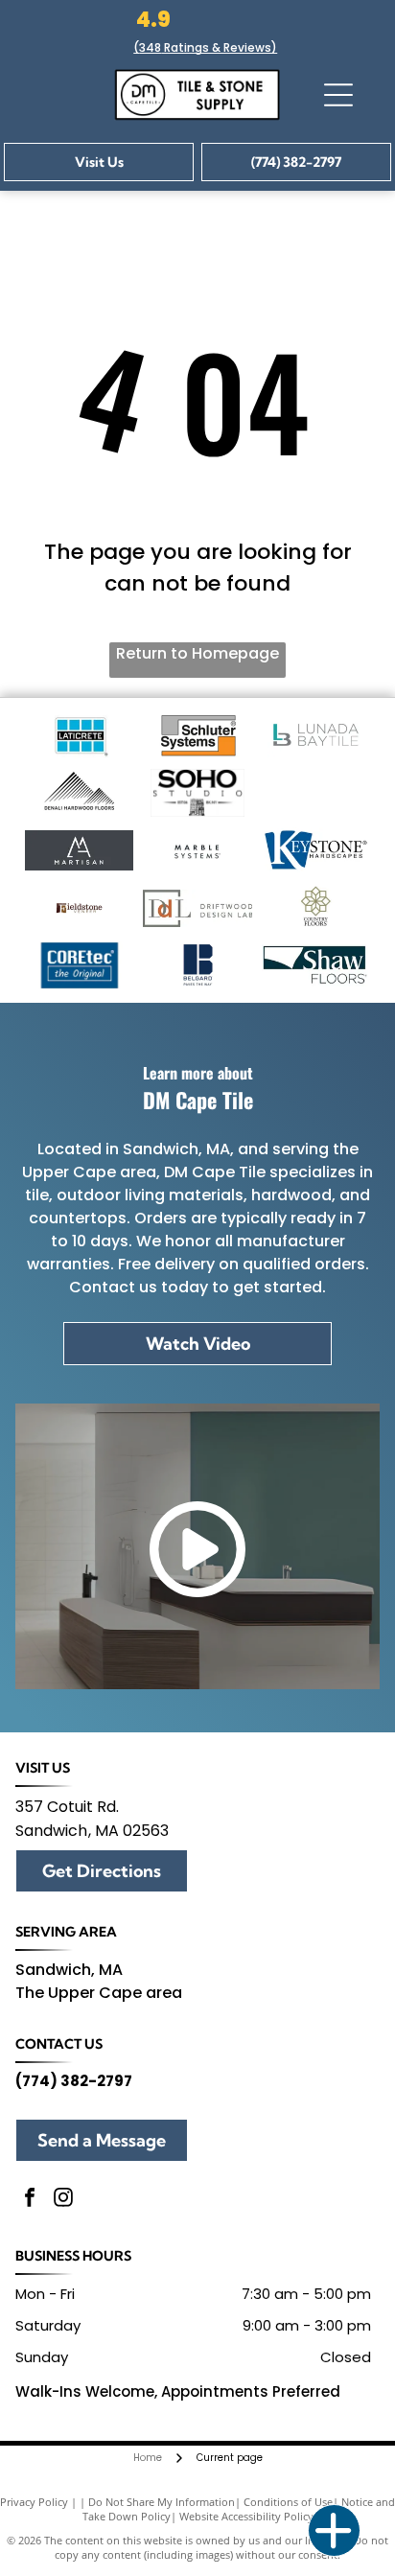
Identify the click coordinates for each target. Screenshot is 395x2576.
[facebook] (30, 2200)
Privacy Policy (34, 2502)
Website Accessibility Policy (246, 2516)
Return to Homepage (197, 653)
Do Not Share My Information (162, 2502)
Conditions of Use (288, 2502)
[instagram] (63, 2200)
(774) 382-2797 (74, 2081)
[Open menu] (338, 95)
